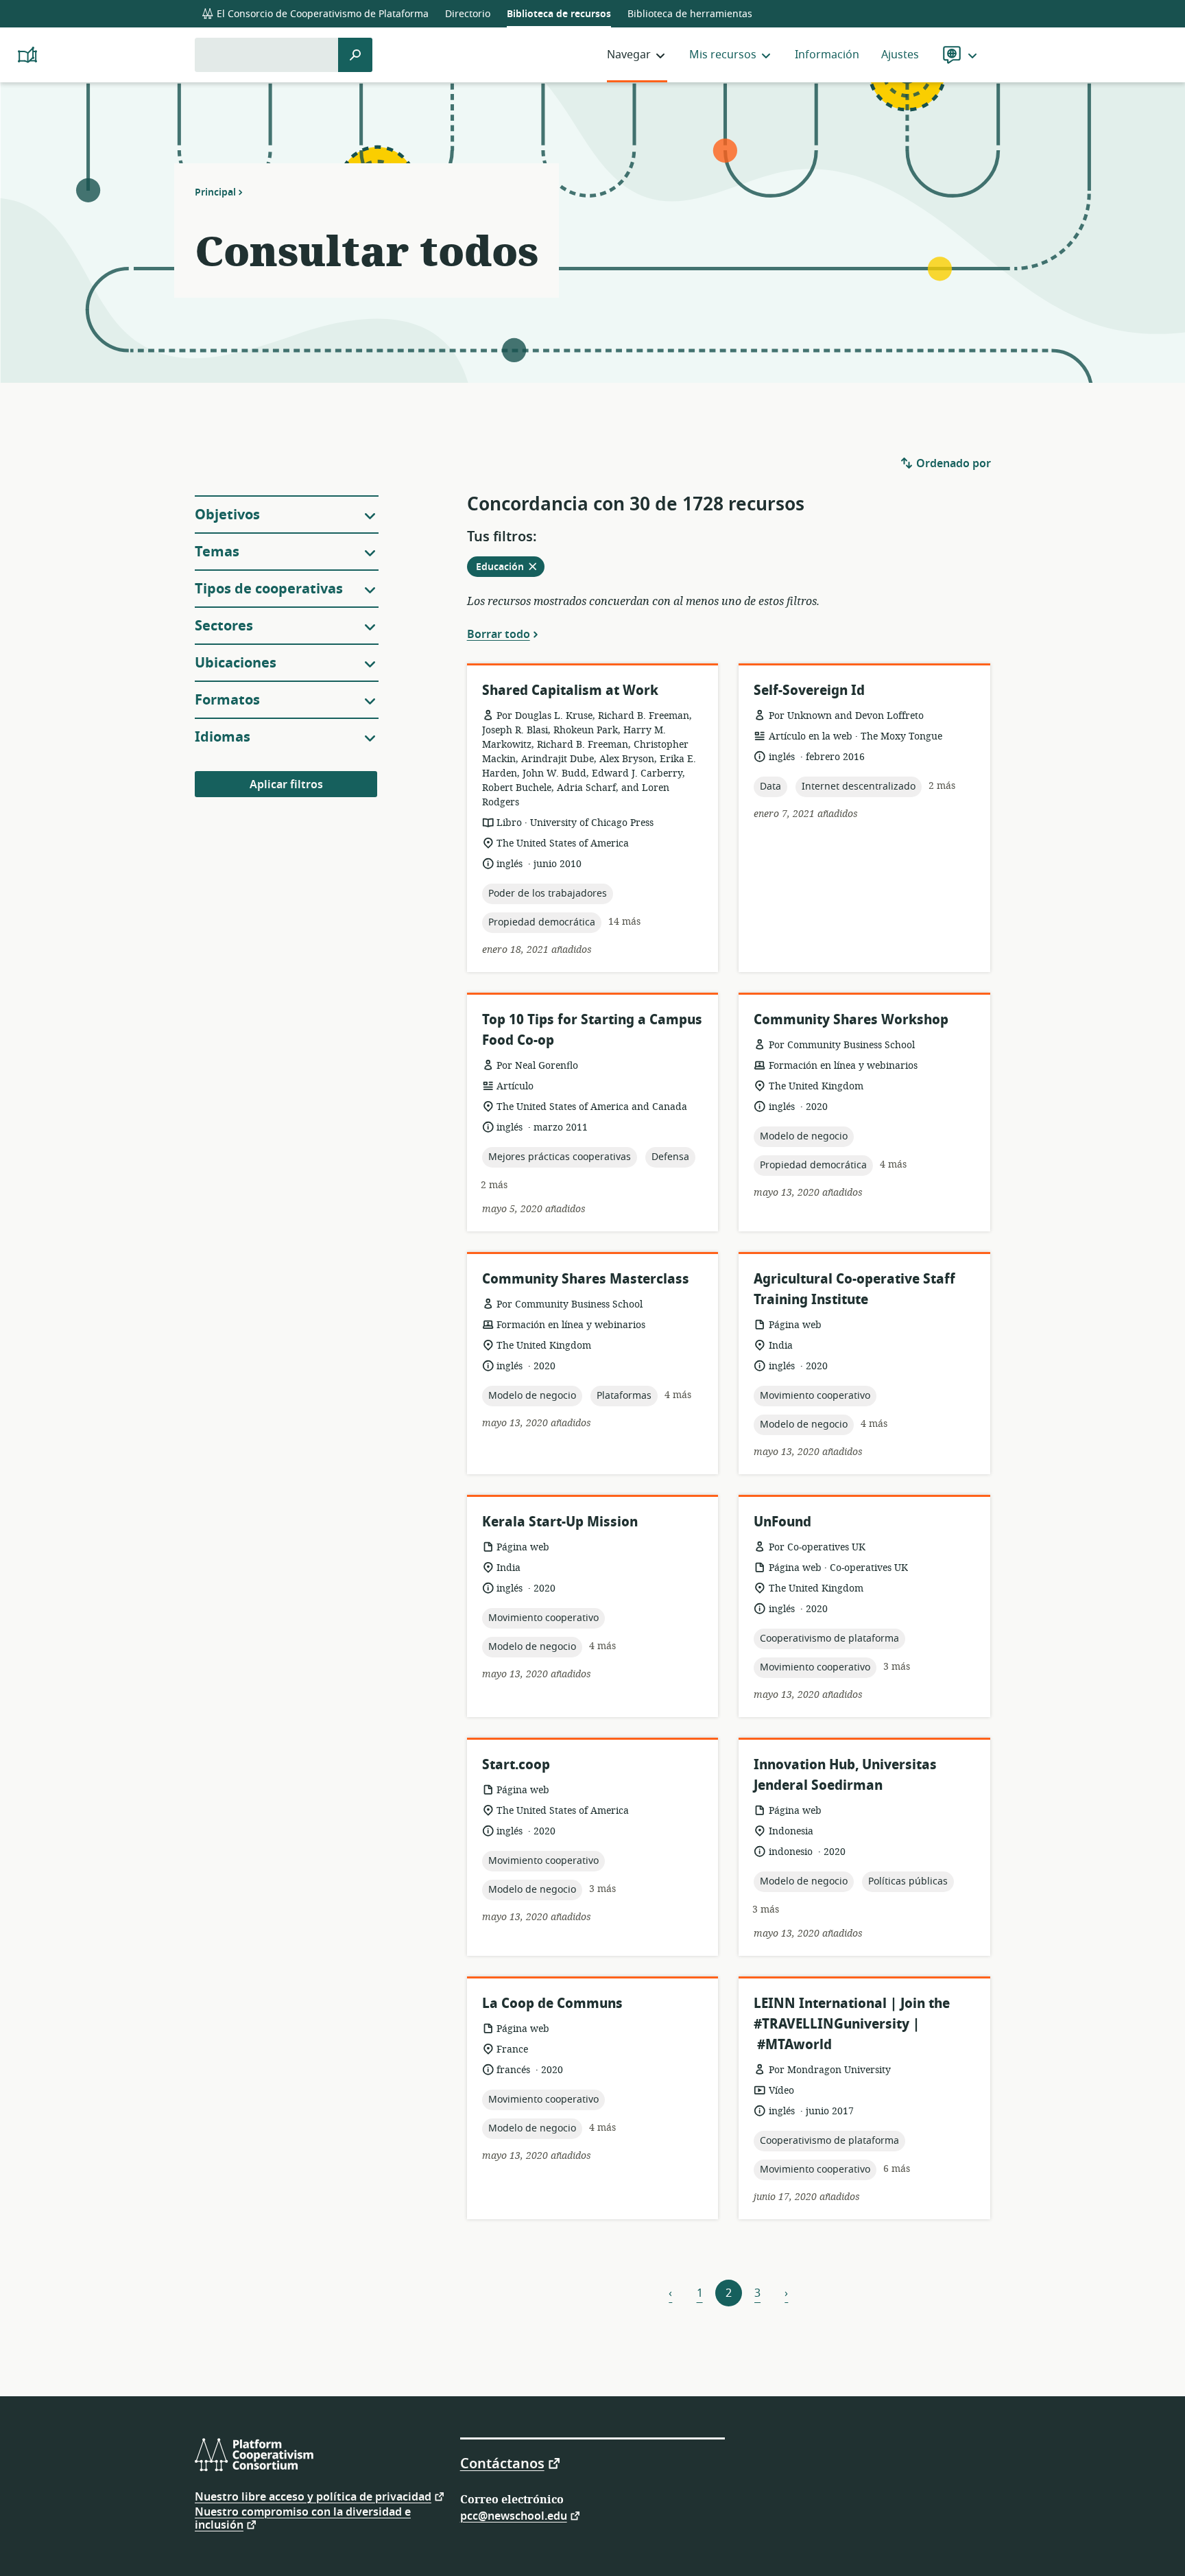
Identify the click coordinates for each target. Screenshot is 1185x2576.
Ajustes (900, 55)
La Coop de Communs (552, 2004)
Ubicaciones (236, 663)
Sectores (224, 626)
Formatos (227, 700)
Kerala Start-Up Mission (560, 1522)
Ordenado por (952, 464)
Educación (510, 568)
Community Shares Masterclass (586, 1279)
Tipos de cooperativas (269, 589)
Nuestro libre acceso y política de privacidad (313, 2496)
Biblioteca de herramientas (690, 14)
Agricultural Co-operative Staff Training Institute (854, 1289)
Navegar (629, 55)
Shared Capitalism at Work (570, 690)
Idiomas (223, 737)
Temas (217, 552)
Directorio (468, 14)
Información (827, 55)
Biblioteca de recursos (559, 14)
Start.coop (516, 1765)
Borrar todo (499, 634)
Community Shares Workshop (851, 1020)
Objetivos (227, 515)
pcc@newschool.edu (514, 2515)
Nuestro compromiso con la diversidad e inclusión (303, 2519)
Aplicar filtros (286, 785)
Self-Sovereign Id (809, 690)
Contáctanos (502, 2463)
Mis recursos (723, 55)
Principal (215, 192)
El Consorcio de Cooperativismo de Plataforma (321, 14)
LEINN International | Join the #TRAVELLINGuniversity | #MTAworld (852, 2024)
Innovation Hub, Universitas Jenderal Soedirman (845, 1775)
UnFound (782, 1522)
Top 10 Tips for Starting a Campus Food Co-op (592, 1030)
